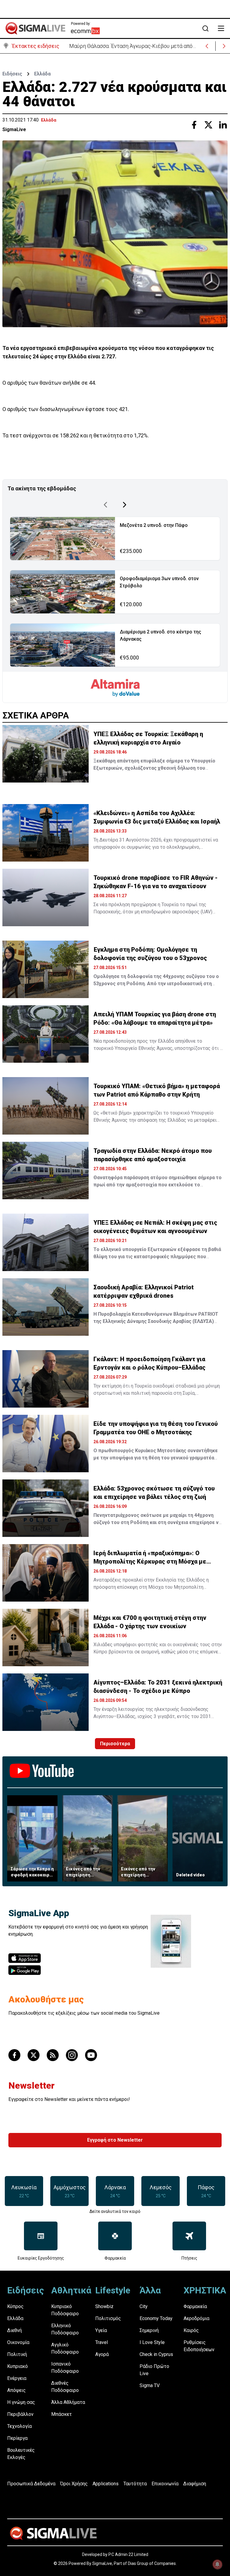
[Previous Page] (105, 505)
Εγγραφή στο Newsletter (115, 2140)
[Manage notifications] (217, 2564)
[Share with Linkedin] (223, 125)
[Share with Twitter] (208, 125)
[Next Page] (125, 505)
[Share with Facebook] (194, 125)
